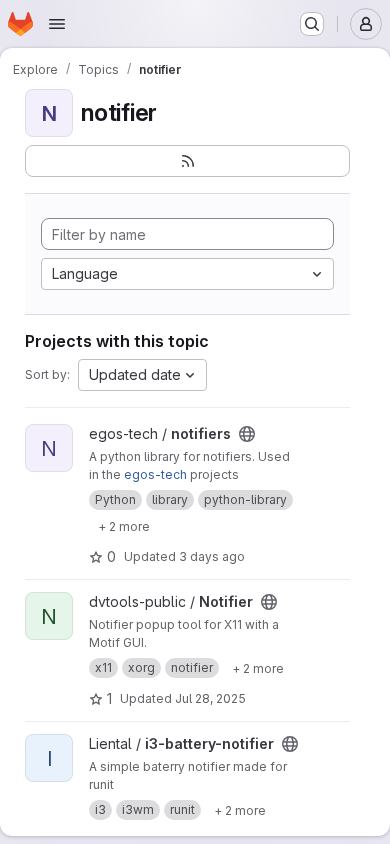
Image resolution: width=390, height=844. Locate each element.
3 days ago (212, 556)
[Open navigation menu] (57, 24)
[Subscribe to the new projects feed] (187, 161)
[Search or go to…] (312, 24)
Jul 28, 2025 (210, 698)
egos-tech (155, 474)
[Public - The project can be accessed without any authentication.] (247, 434)
